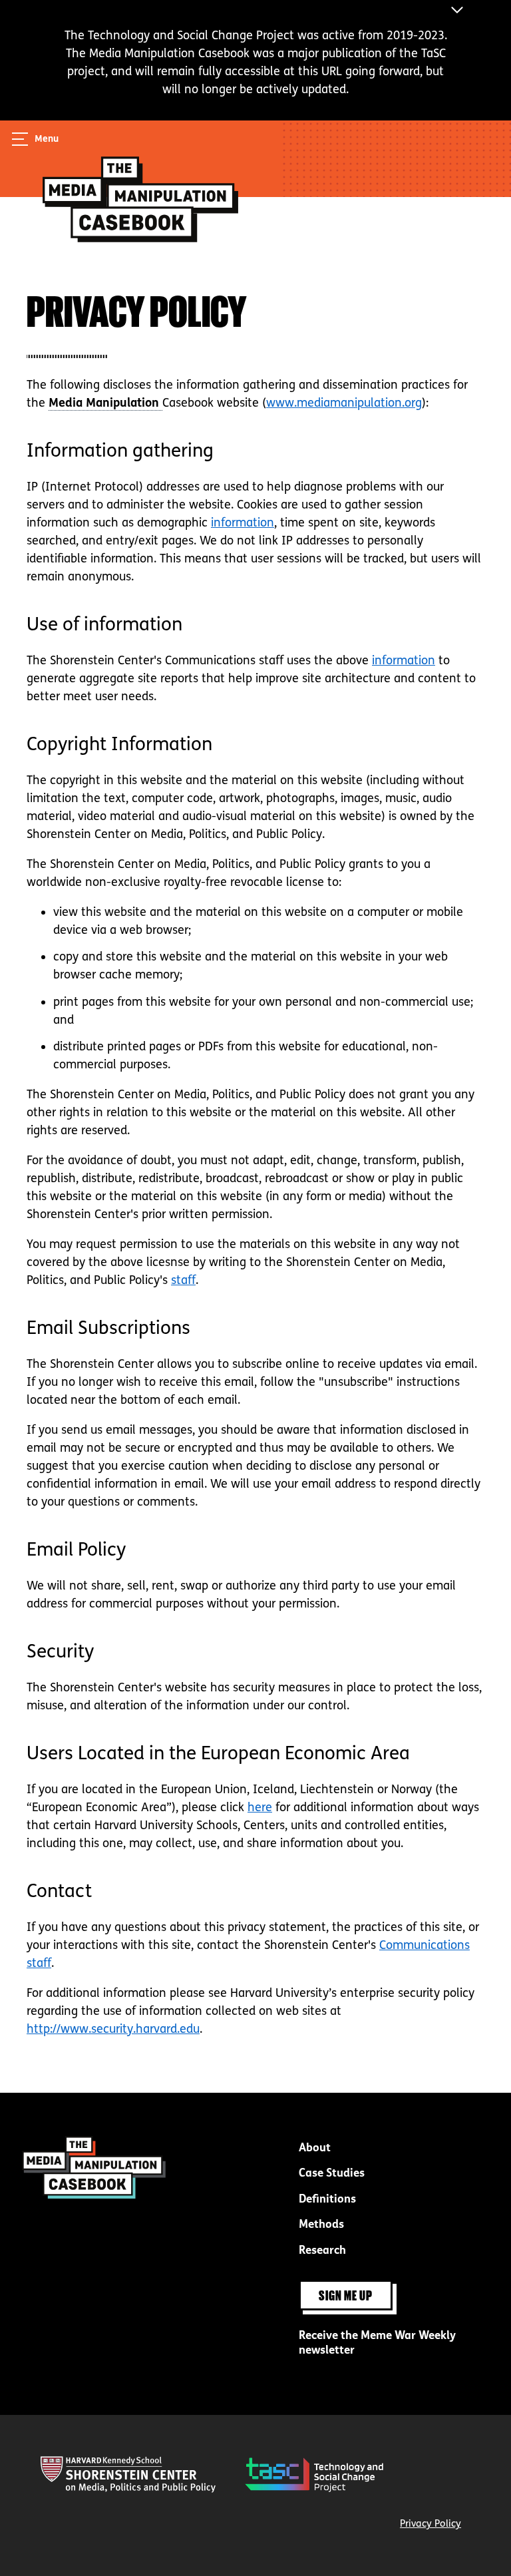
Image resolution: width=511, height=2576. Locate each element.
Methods (321, 2224)
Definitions (327, 2199)
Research (322, 2250)
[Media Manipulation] (105, 403)
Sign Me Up (346, 2295)
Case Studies (332, 2173)
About (315, 2148)
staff (183, 1280)
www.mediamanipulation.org (344, 403)
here (260, 1807)
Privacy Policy (430, 2523)
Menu (47, 139)
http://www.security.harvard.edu (113, 2029)
